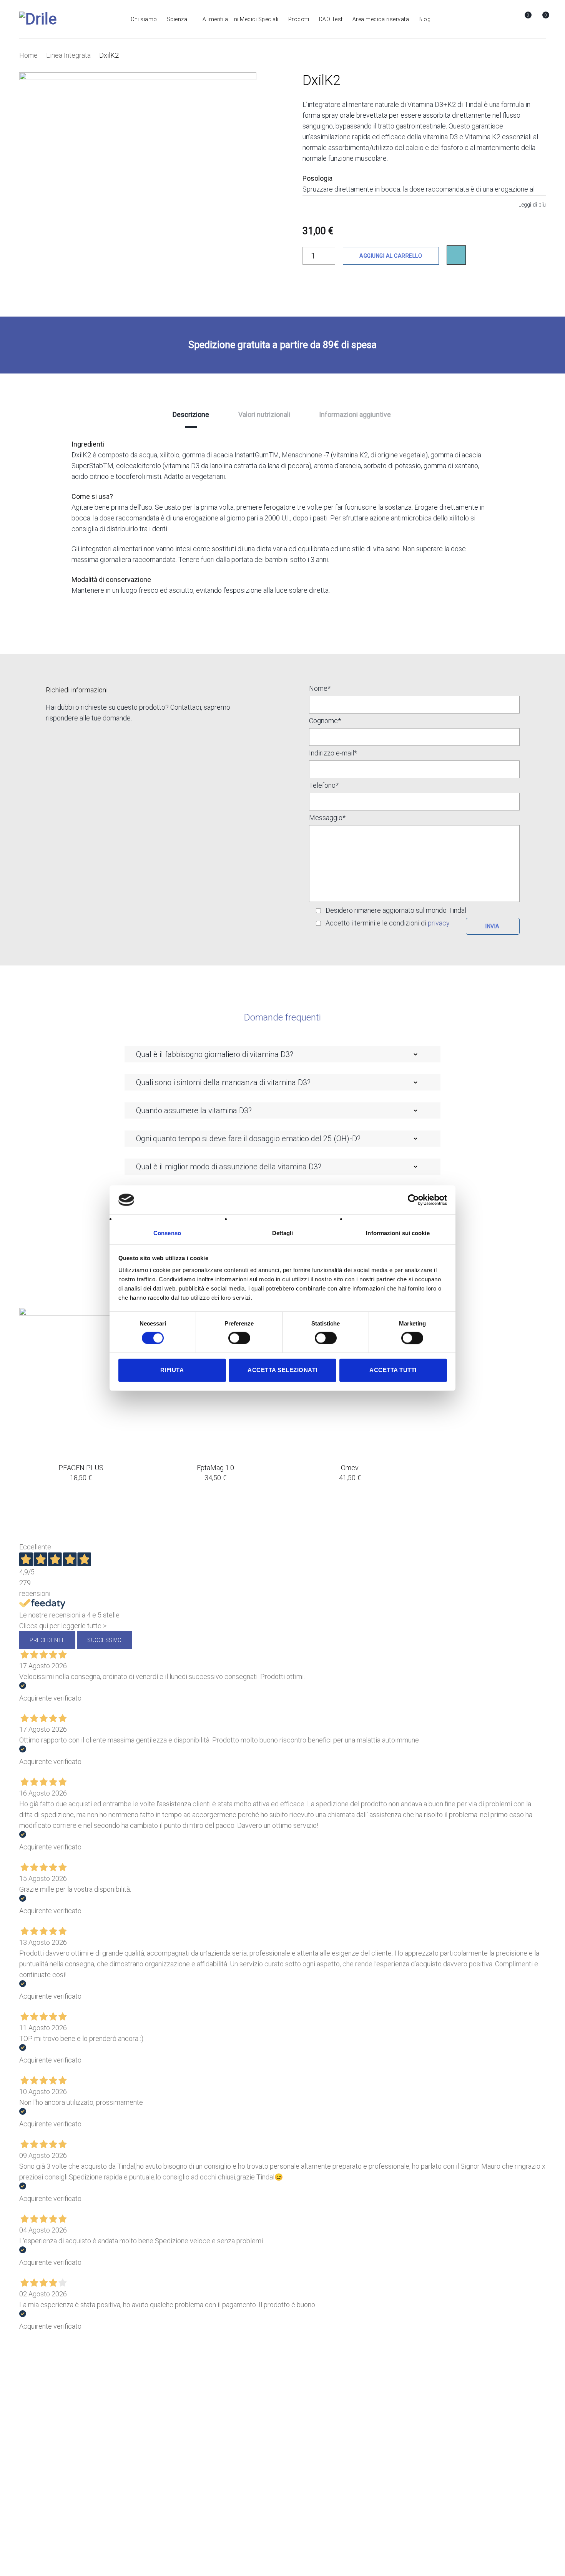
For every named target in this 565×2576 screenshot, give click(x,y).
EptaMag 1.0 (215, 1468)
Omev (350, 1468)
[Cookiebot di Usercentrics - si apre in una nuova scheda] (413, 1200)
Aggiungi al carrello (391, 256)
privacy (439, 923)
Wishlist (528, 15)
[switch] (239, 1338)
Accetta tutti (393, 1370)
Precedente (47, 1640)
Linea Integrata (68, 55)
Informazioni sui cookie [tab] (398, 1233)
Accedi (507, 19)
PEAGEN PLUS (81, 1468)
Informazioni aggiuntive (355, 414)
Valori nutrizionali (264, 414)
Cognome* (325, 721)
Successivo (104, 1640)
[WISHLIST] (456, 255)
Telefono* (324, 786)
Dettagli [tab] (283, 1233)
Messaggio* (327, 818)
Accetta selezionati (282, 1370)
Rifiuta (172, 1370)
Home (28, 55)
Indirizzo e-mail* (333, 753)
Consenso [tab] (167, 1233)
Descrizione (191, 414)
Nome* (320, 689)
